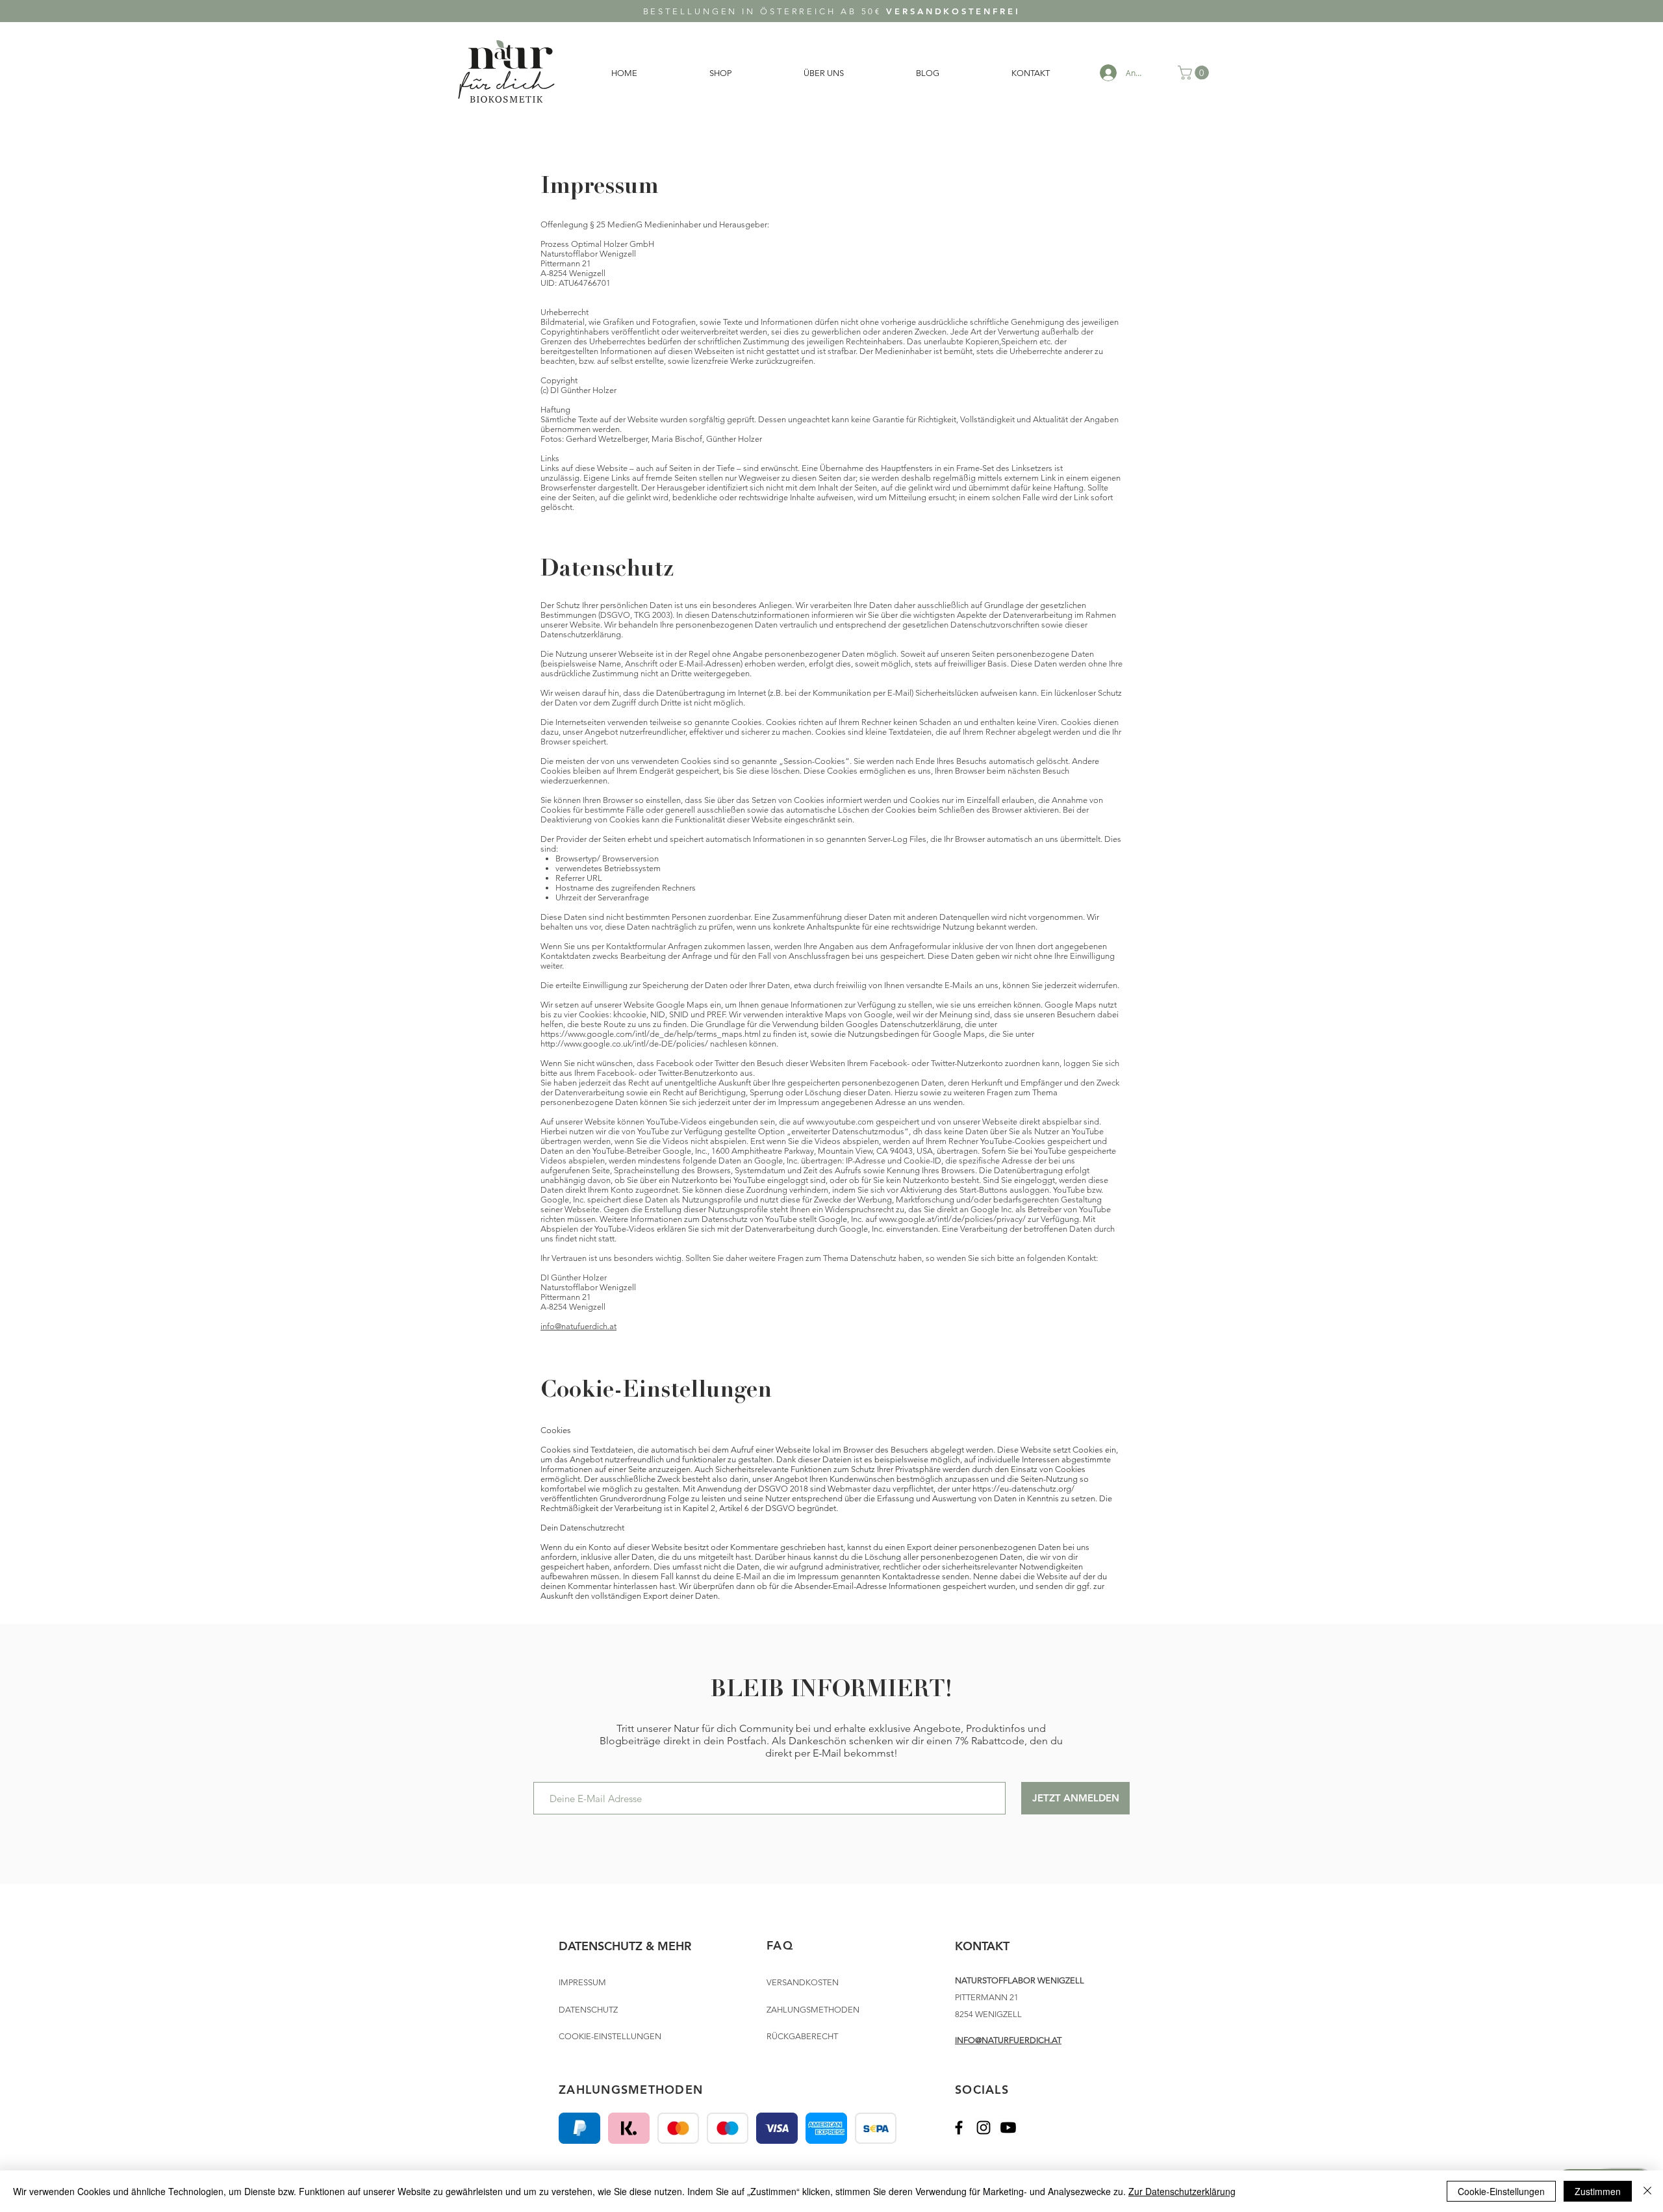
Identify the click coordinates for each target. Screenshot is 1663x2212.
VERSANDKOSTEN (803, 1982)
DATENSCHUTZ (588, 2010)
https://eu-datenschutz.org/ (1023, 1489)
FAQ (780, 1945)
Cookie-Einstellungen (1501, 2191)
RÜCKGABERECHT (802, 2036)
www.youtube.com (840, 1122)
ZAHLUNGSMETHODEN (813, 2010)
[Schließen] (1647, 2191)
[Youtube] (1008, 2128)
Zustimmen (1598, 2191)
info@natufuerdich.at (578, 1326)
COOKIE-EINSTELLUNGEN (610, 2036)
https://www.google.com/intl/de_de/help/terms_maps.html (651, 1034)
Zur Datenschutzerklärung (1182, 2191)
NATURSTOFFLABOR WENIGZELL (1020, 1980)
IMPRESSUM (582, 1982)
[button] (1195, 73)
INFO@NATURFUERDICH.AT (1008, 2040)
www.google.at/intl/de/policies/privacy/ (952, 1219)
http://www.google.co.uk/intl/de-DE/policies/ (624, 1044)
